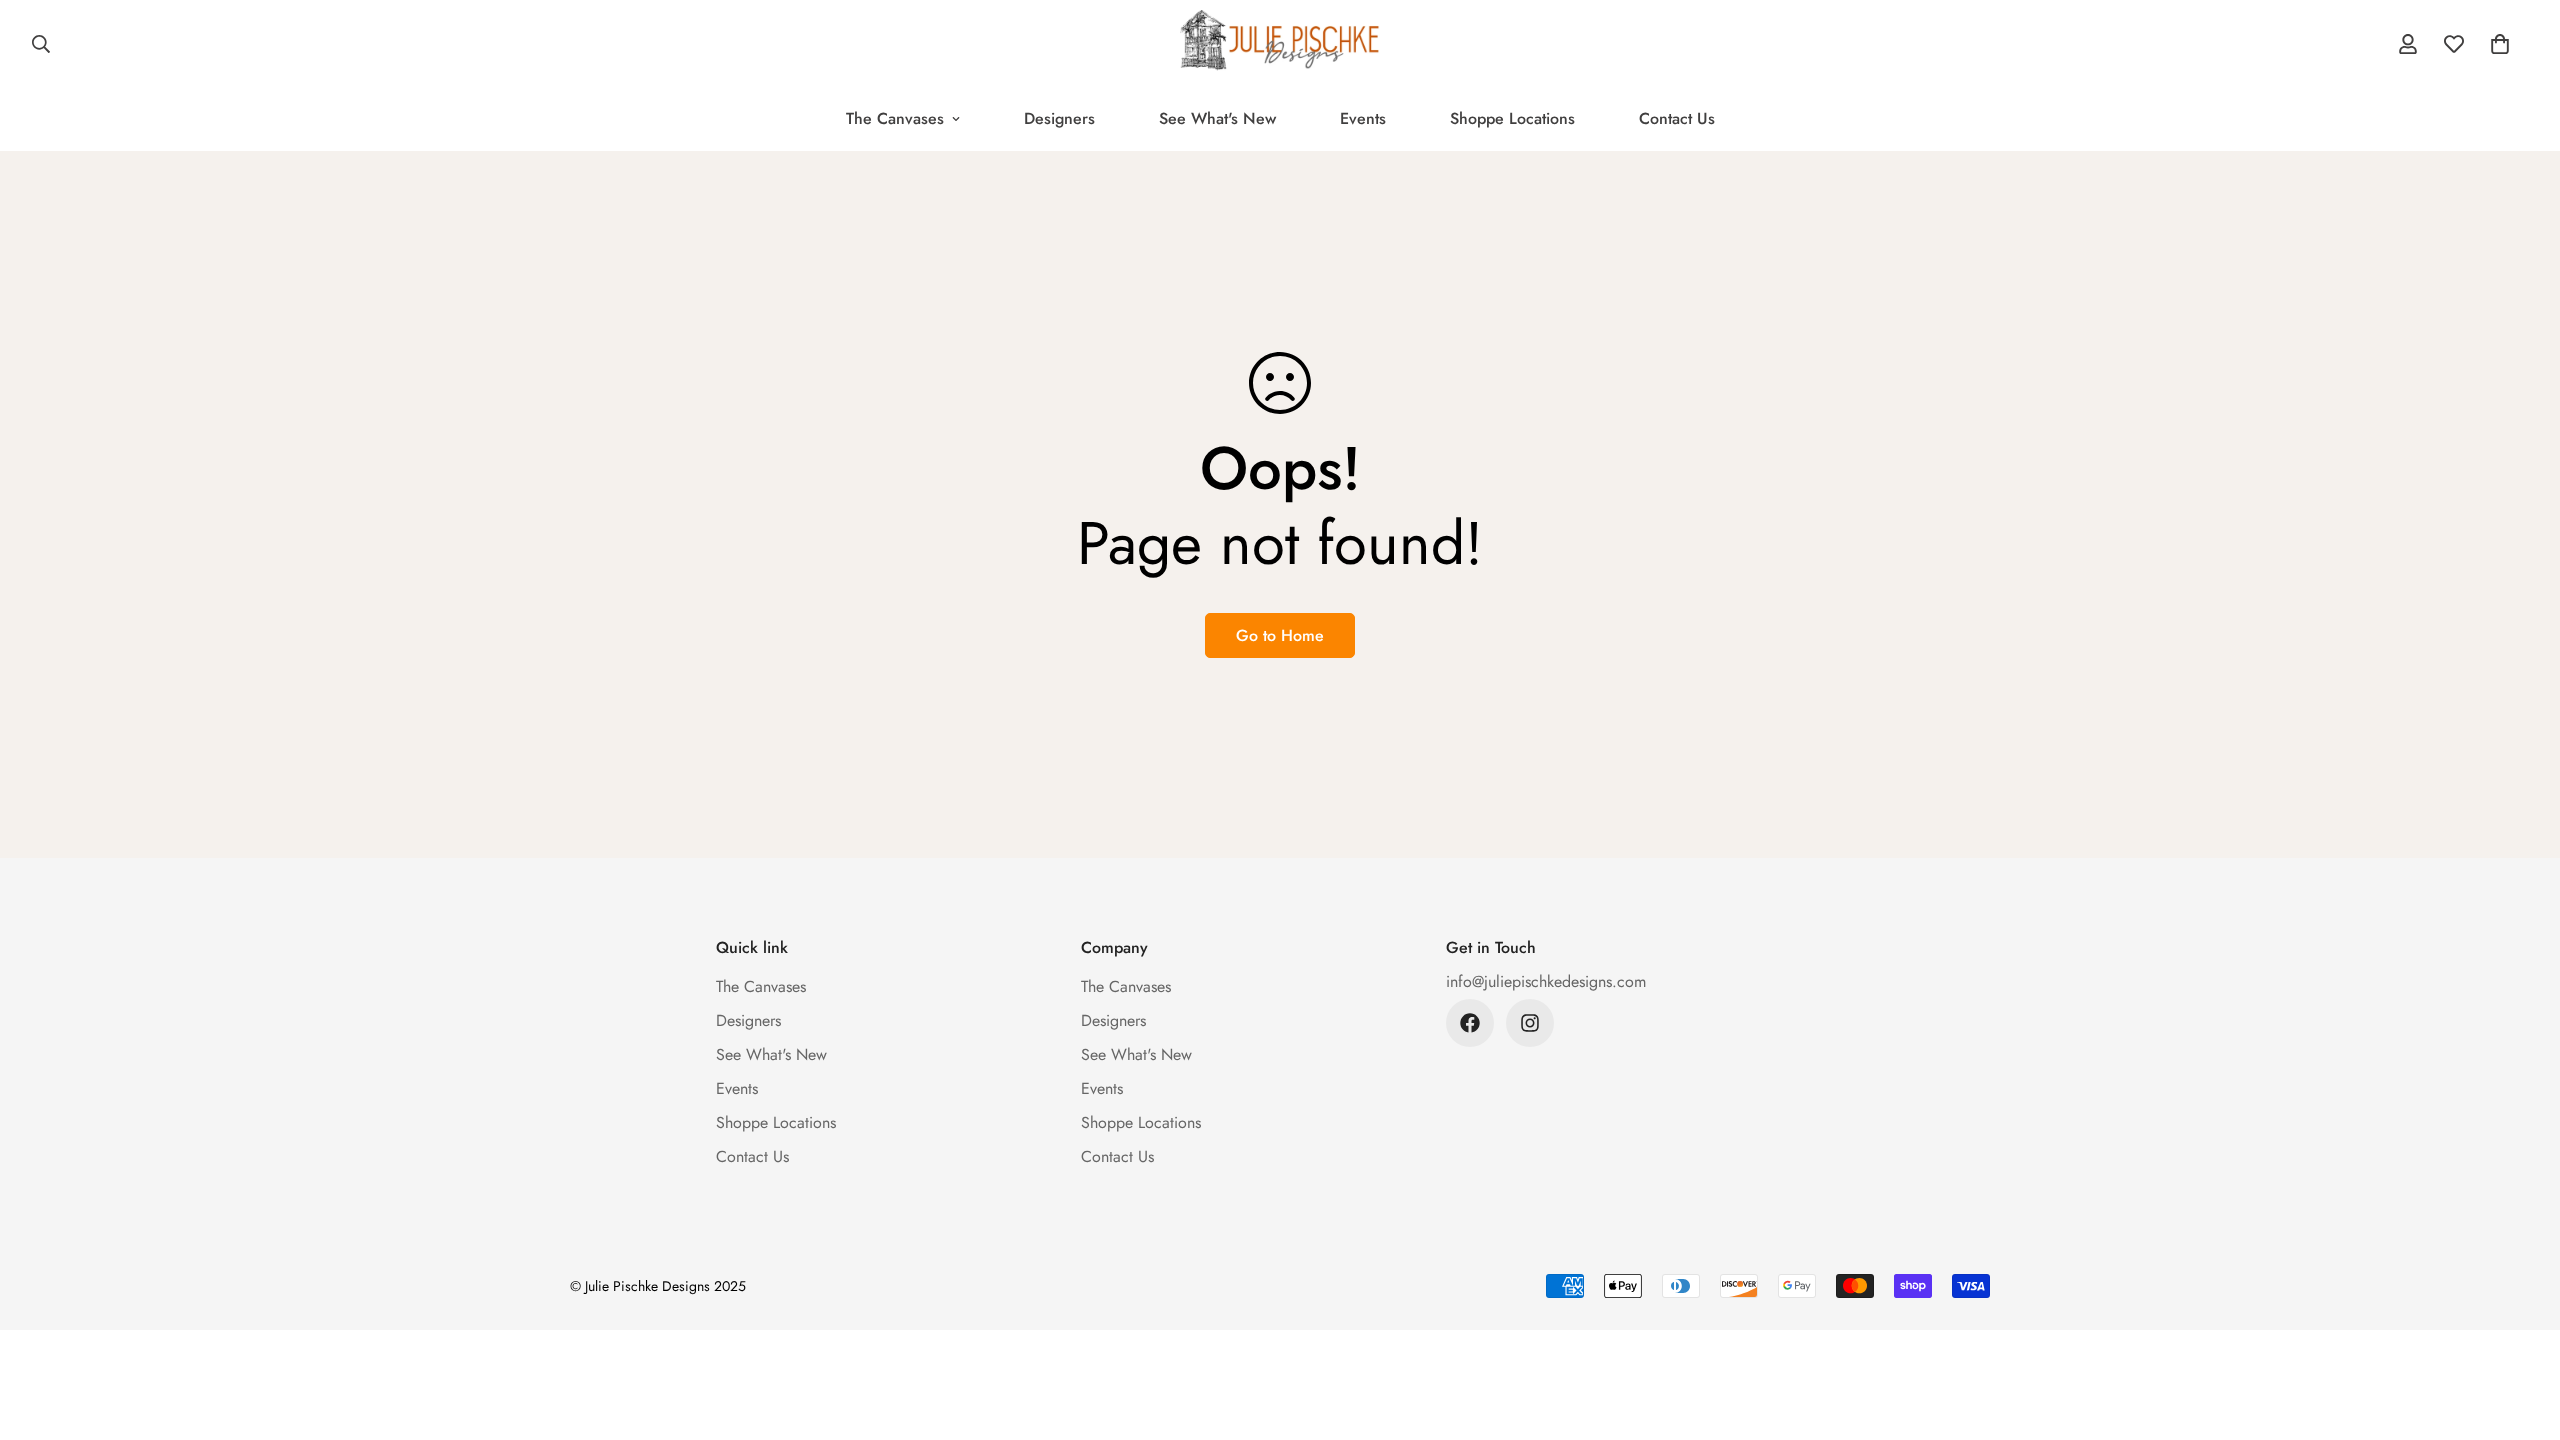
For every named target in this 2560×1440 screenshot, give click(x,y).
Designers (1059, 118)
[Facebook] (1470, 1023)
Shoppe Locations (1512, 118)
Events (1363, 118)
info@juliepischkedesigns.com (1546, 981)
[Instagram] (1530, 1023)
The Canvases (895, 118)
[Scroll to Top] (2521, 1331)
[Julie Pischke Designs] (1280, 43)
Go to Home (1280, 635)
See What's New (1217, 118)
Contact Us (1677, 118)
